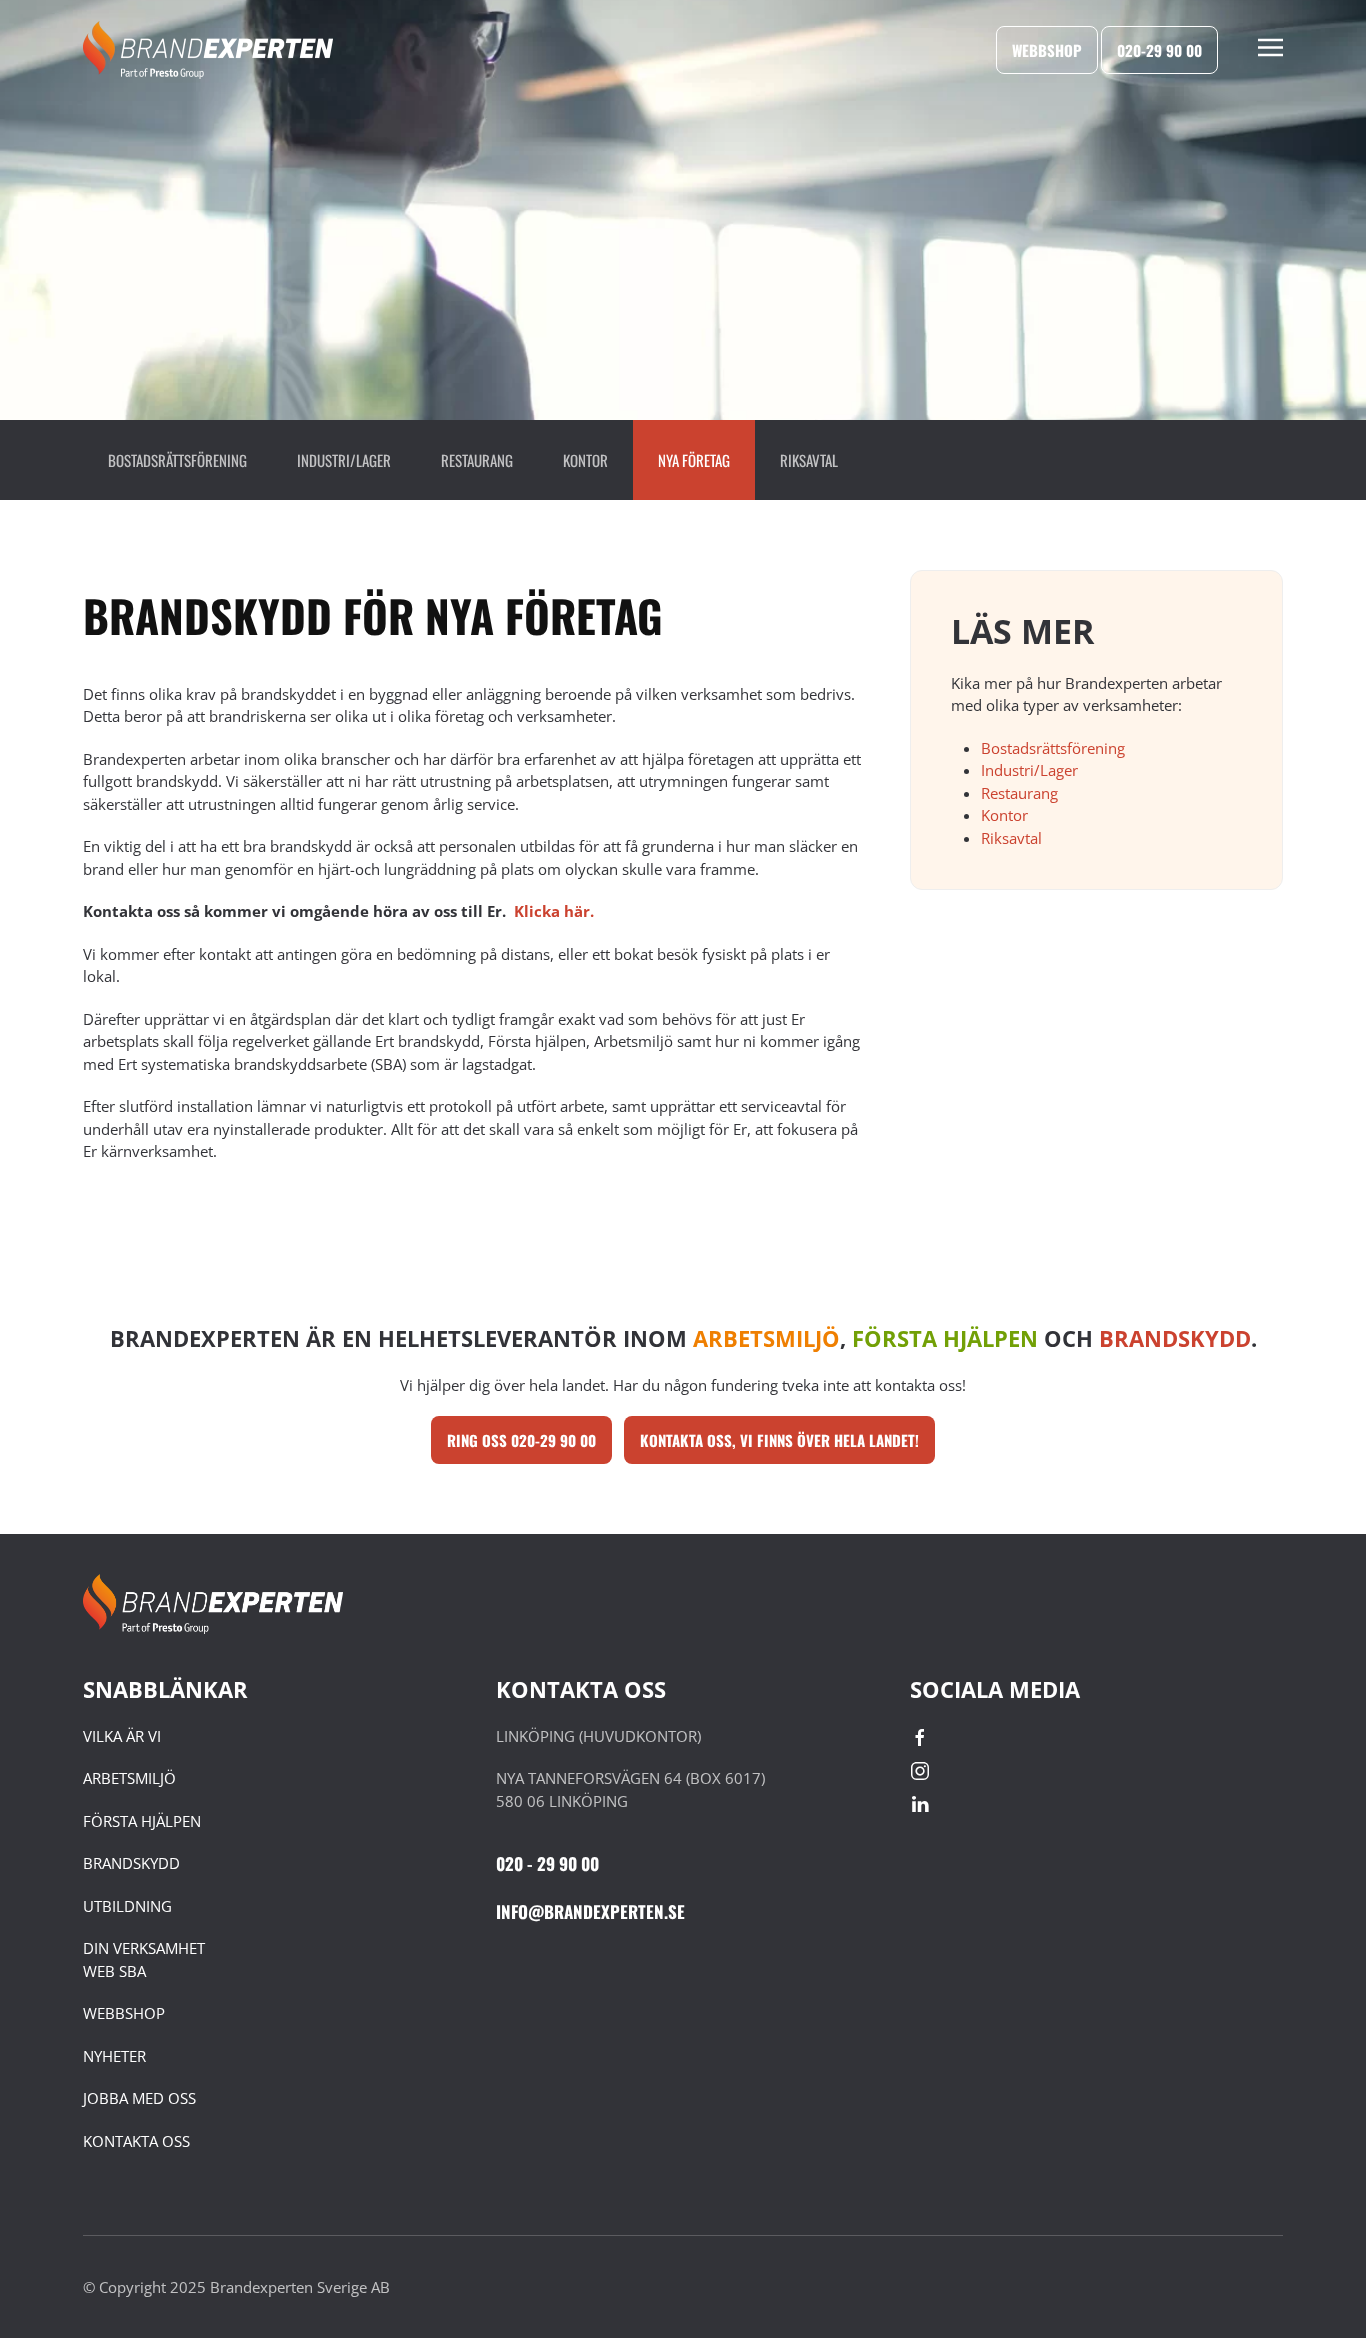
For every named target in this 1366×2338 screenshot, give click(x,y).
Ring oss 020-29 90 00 (521, 1440)
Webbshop (1047, 50)
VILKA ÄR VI (122, 1736)
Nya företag (694, 460)
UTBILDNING (127, 1906)
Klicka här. (554, 911)
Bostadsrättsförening (177, 460)
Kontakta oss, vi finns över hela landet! (779, 1440)
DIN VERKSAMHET (144, 1948)
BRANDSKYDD (131, 1863)
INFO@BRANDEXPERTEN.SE (590, 1911)
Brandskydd (1175, 1338)
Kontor (585, 460)
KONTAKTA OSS (136, 2141)
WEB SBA (114, 1971)
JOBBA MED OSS (139, 2098)
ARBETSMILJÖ (129, 1778)
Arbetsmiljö (766, 1338)
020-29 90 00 (1159, 50)
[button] (1270, 50)
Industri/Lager (344, 460)
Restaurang (477, 460)
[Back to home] (208, 50)
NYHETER (114, 2056)
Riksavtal (809, 460)
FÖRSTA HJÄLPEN (142, 1821)
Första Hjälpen (945, 1338)
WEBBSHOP (124, 2013)
